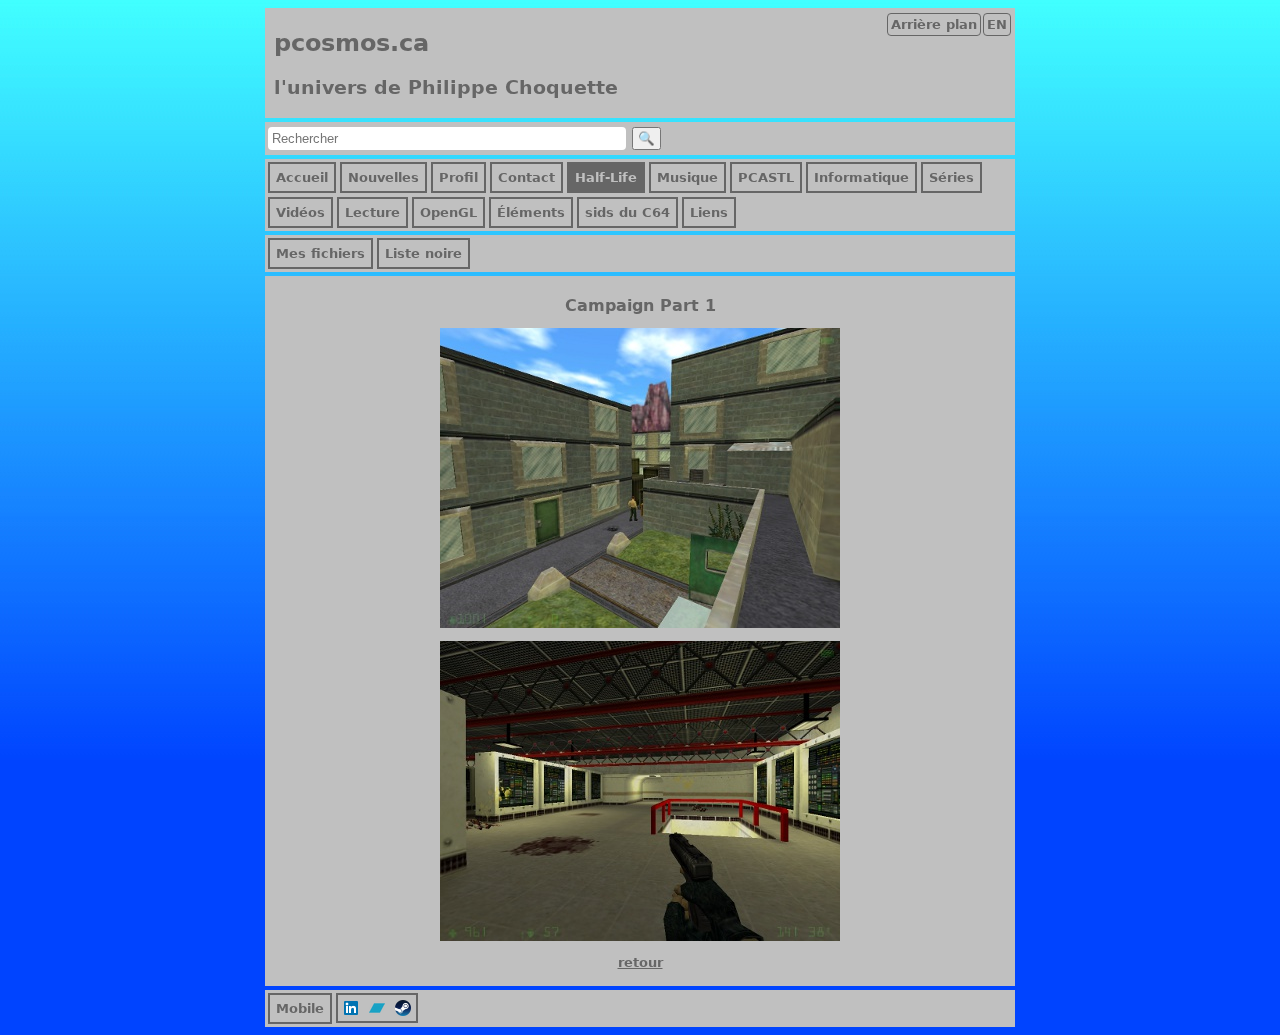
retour (640, 962)
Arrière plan (934, 24)
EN (997, 24)
